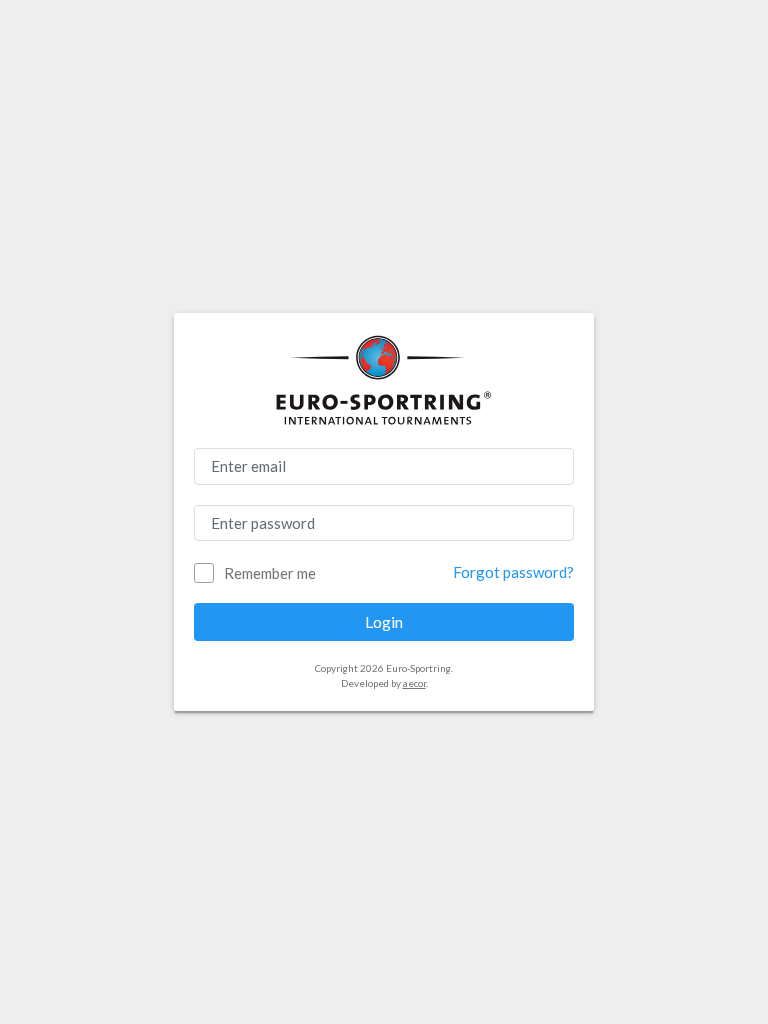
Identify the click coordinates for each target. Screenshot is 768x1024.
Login (384, 621)
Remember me (270, 573)
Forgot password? (513, 572)
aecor (414, 683)
